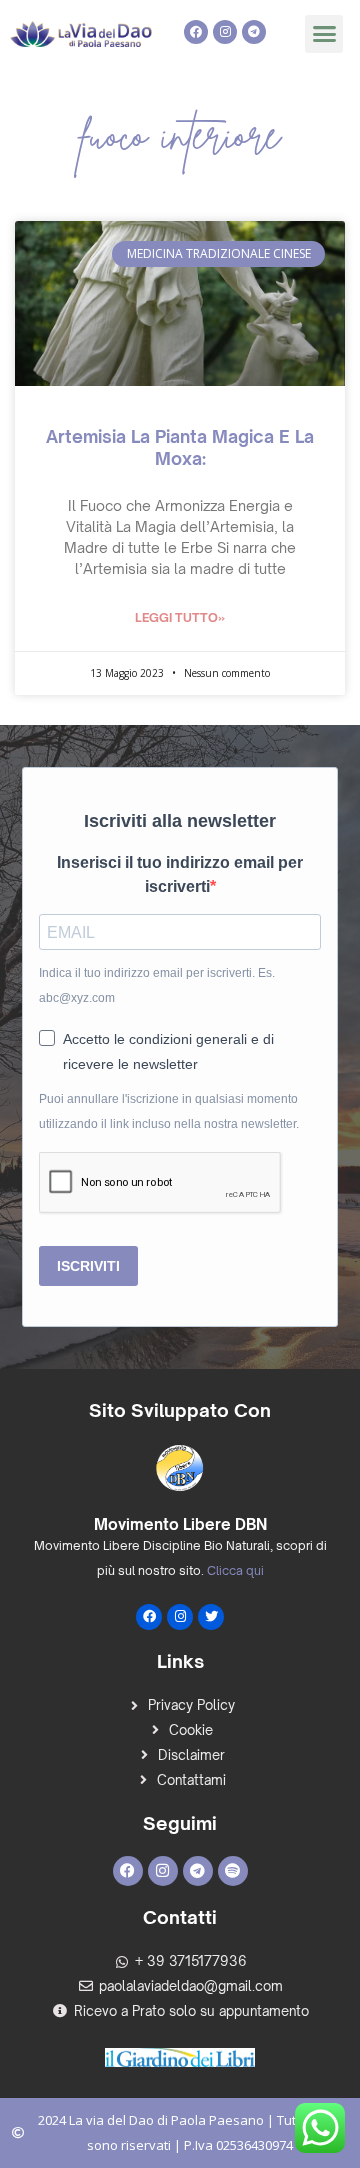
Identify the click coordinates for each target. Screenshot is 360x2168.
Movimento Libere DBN (180, 1524)
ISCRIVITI (88, 1266)
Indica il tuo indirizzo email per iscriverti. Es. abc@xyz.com (157, 985)
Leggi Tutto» (180, 617)
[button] (324, 34)
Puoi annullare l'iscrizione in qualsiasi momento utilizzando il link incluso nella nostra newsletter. (169, 1111)
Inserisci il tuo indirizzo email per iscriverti (180, 875)
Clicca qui (235, 1570)
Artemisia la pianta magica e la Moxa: (180, 447)
